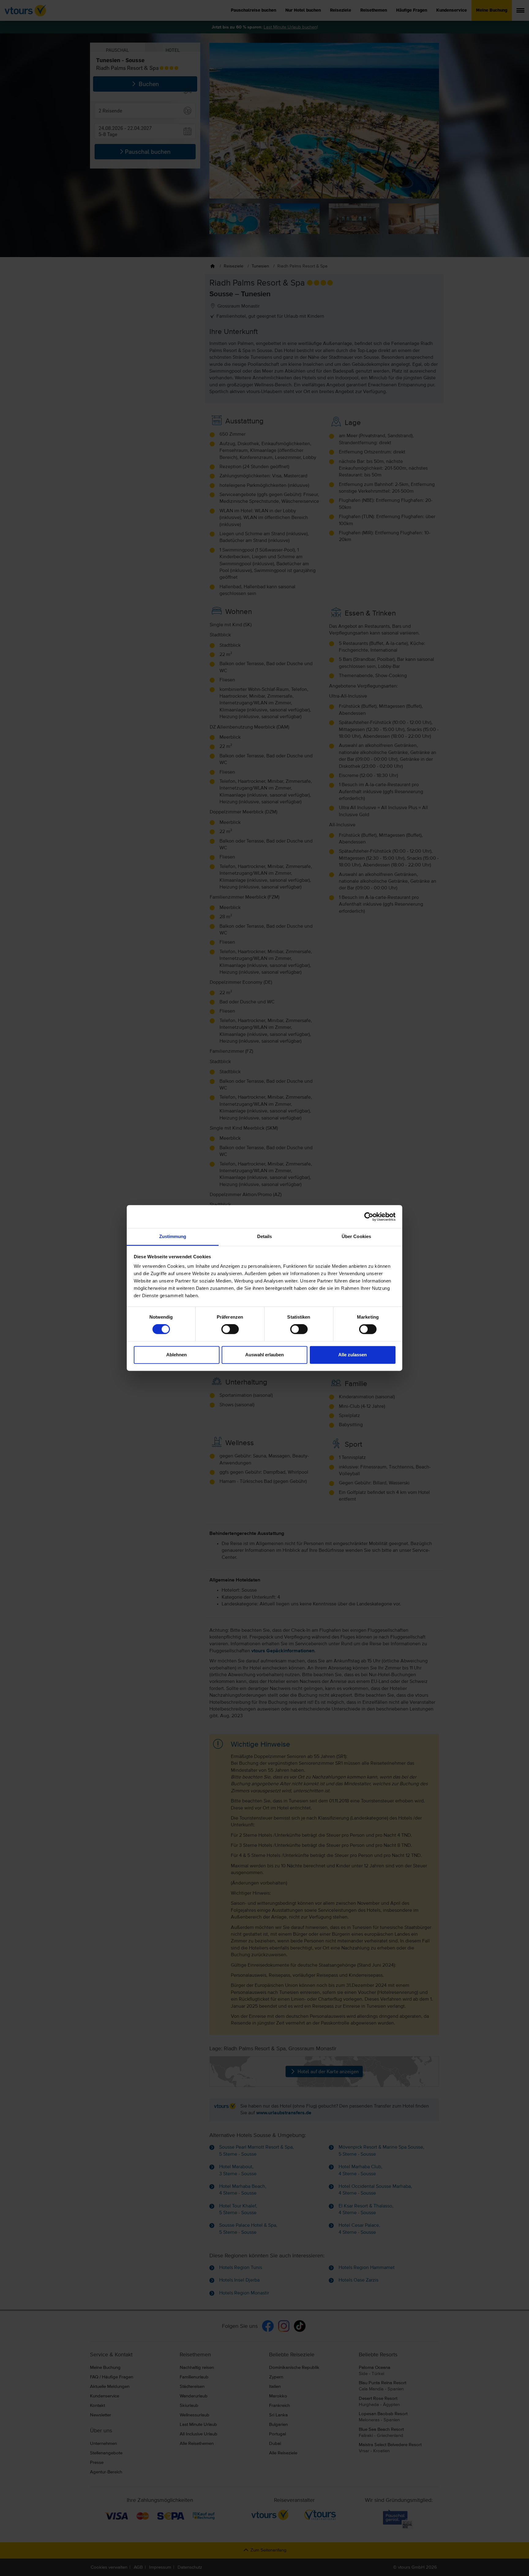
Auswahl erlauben (264, 1355)
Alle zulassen (353, 1355)
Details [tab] (265, 1236)
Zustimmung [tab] (173, 1236)
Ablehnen (176, 1355)
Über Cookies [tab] (356, 1236)
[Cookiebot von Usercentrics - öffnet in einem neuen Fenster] (369, 1217)
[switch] (230, 1329)
